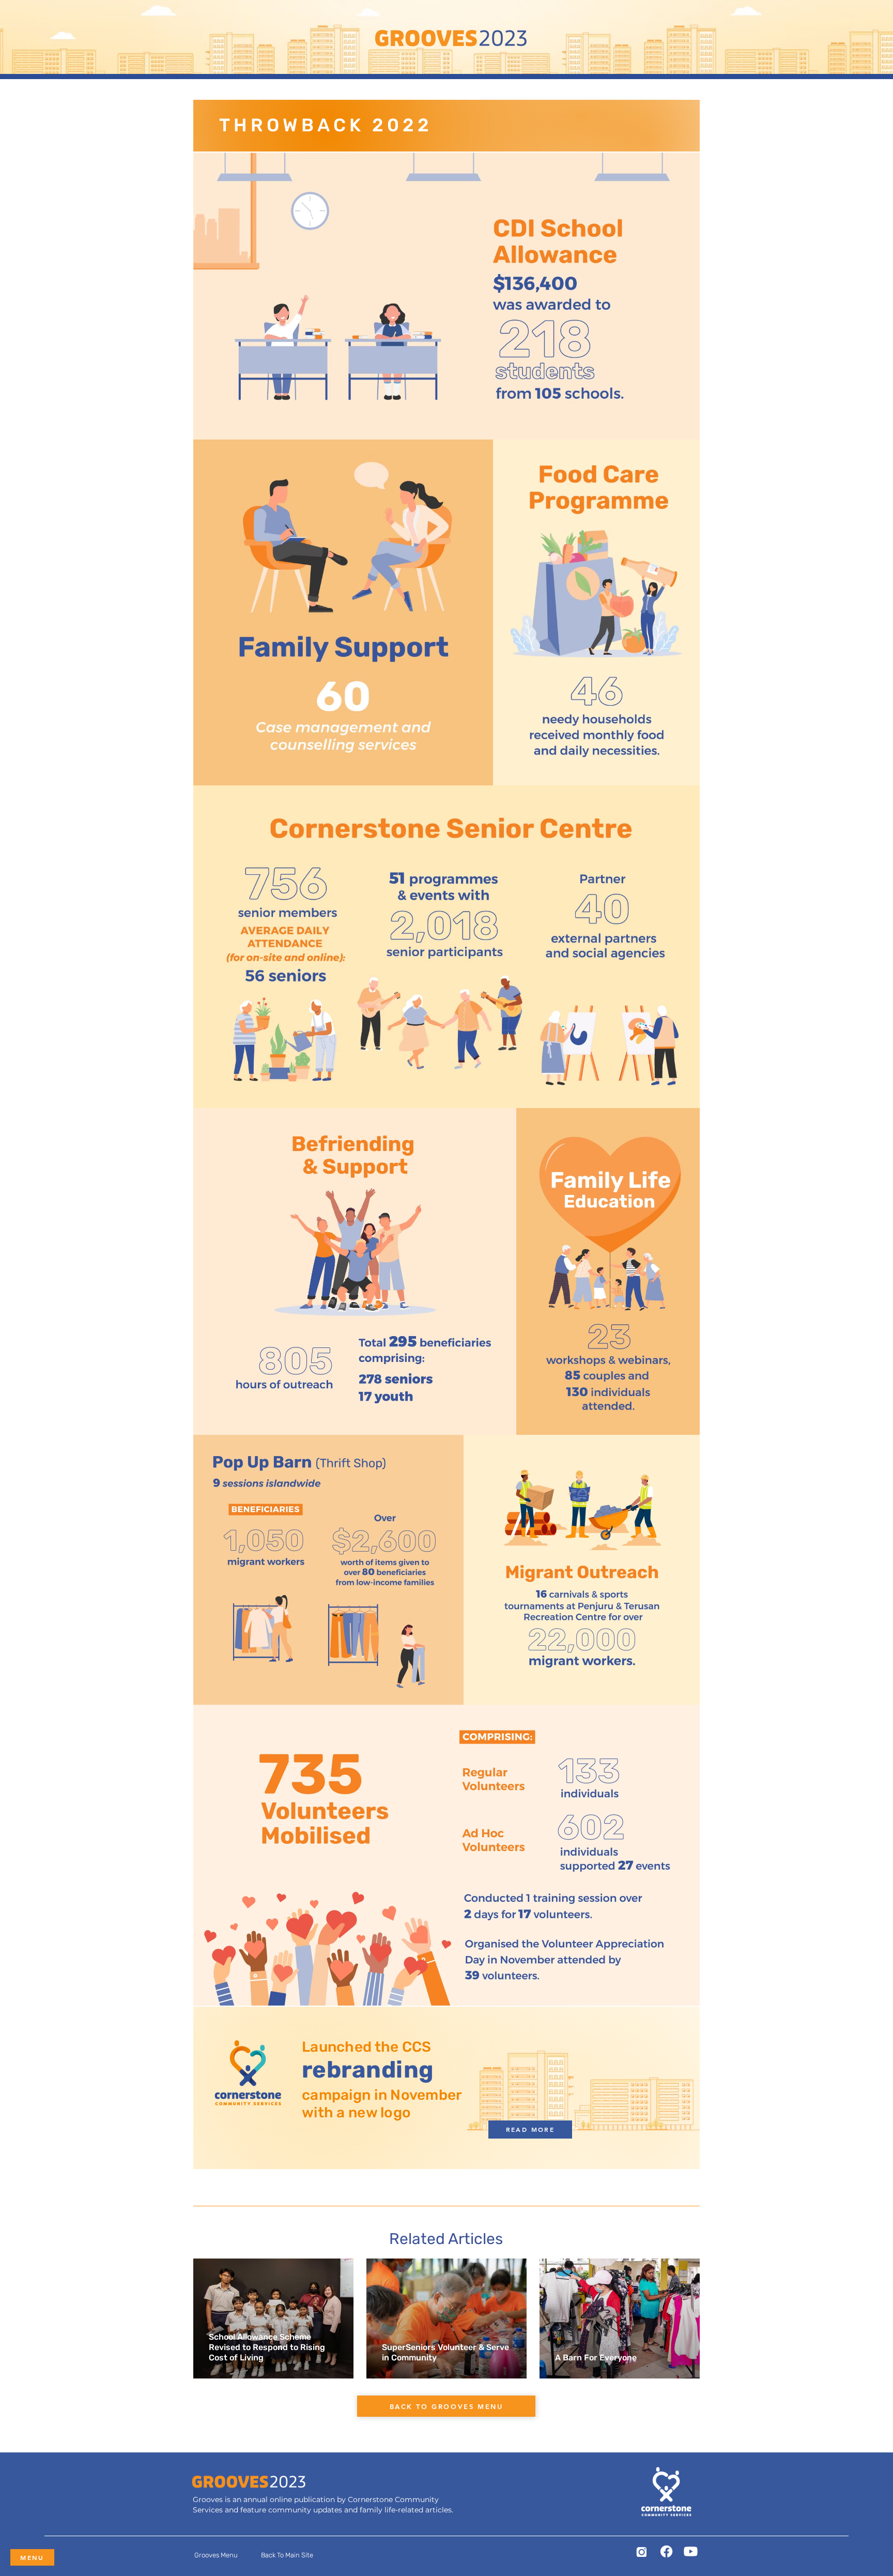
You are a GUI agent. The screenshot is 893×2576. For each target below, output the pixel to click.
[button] (216, 2555)
